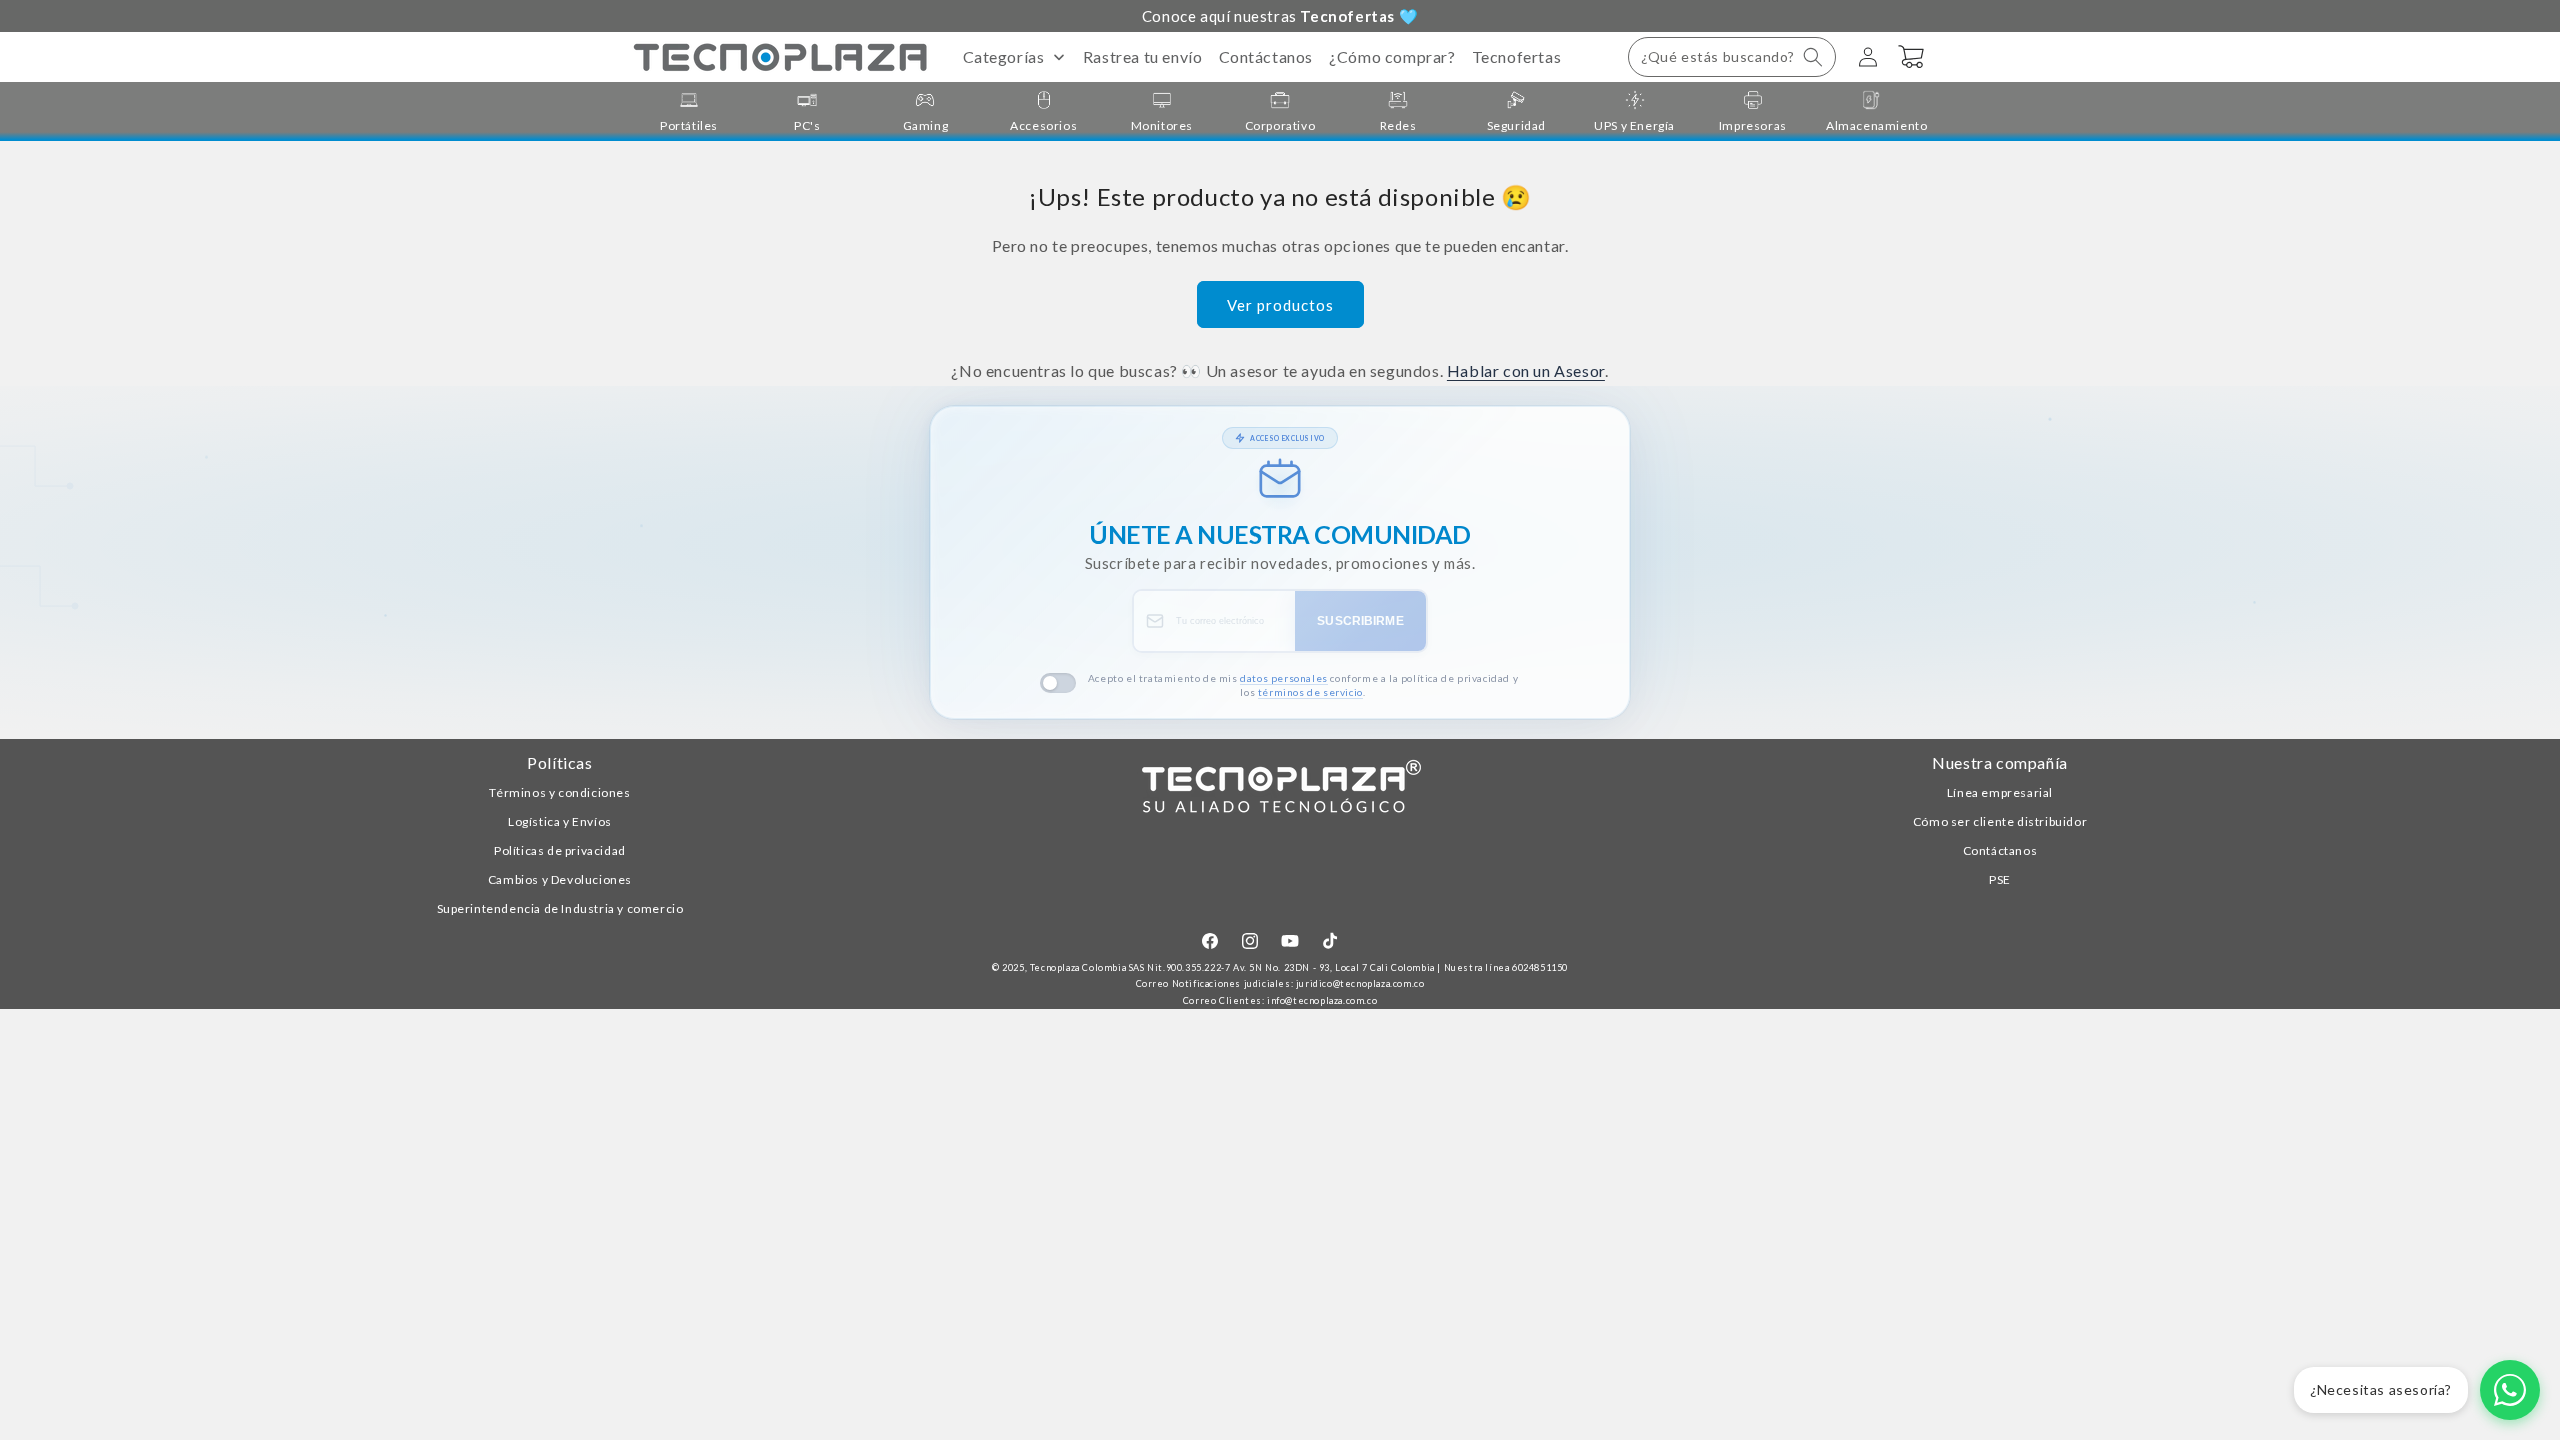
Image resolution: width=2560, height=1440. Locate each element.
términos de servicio (1310, 692)
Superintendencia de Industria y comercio (560, 908)
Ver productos (1280, 305)
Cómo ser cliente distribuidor (2000, 821)
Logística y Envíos (560, 821)
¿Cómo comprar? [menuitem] (1392, 56)
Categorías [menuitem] (1004, 56)
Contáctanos (2000, 850)
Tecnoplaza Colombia (1078, 967)
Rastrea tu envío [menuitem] (1143, 56)
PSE (2000, 879)
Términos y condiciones (559, 792)
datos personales (1284, 678)
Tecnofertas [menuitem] (1517, 56)
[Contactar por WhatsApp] (2510, 1390)
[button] (1732, 57)
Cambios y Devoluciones (560, 879)
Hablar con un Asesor (1526, 370)
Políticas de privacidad (560, 850)
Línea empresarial (2000, 792)
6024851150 (1540, 967)
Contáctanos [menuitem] (1266, 56)
